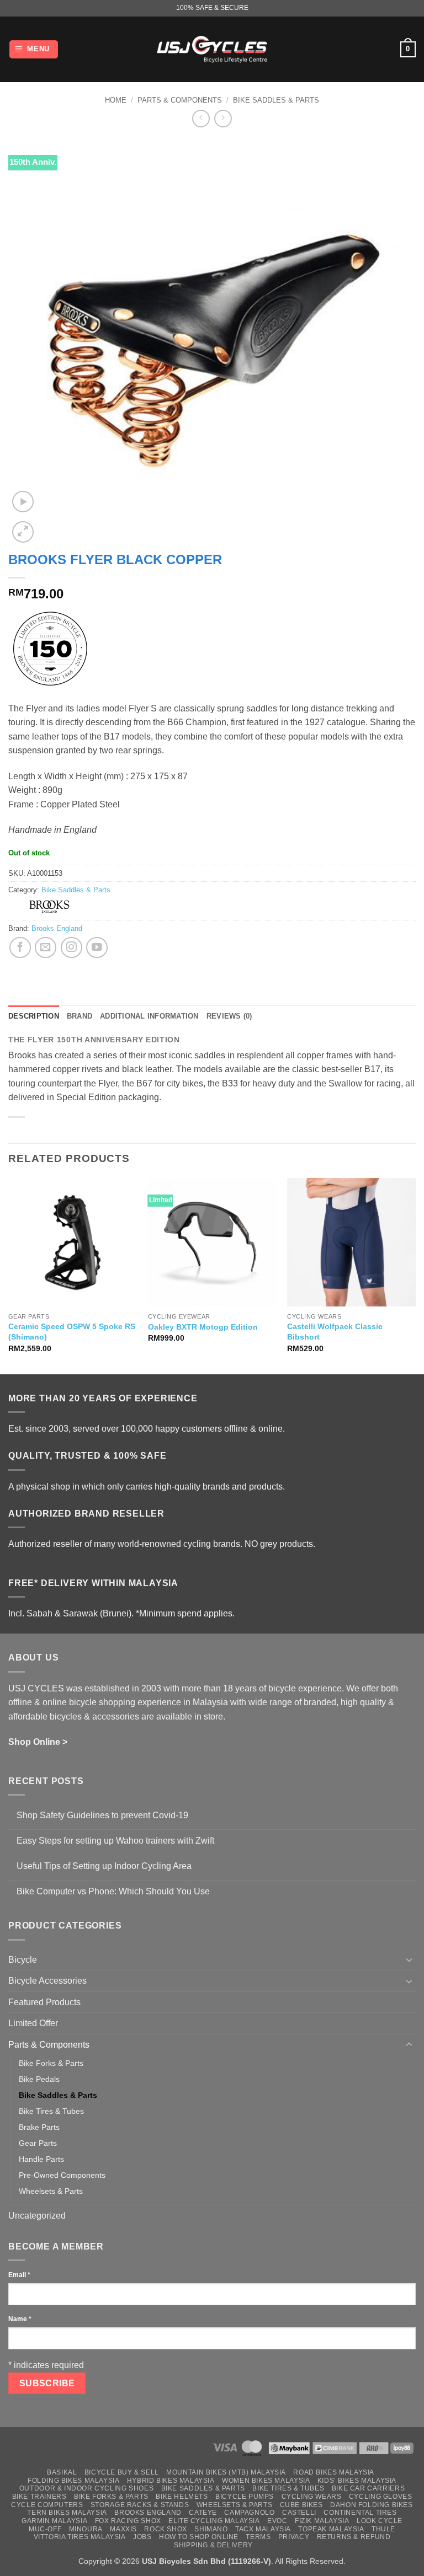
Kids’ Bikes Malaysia (357, 2481)
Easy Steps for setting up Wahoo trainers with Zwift (115, 1841)
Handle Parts (41, 2159)
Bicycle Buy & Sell (122, 2472)
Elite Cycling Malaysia (214, 2521)
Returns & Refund (354, 2537)
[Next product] (201, 118)
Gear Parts (38, 2143)
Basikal (62, 2472)
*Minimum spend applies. (185, 1613)
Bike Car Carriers (368, 2488)
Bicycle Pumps (245, 2497)
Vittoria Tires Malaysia (80, 2537)
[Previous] (9, 1275)
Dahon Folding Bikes (372, 2505)
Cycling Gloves (381, 2497)
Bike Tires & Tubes (51, 2111)
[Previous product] (223, 118)
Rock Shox (166, 2529)
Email (19, 2275)
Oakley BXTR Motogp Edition (203, 1327)
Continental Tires (360, 2513)
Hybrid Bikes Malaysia (171, 2481)
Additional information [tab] (149, 1016)
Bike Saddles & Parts (276, 100)
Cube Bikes (301, 2505)
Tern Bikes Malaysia (67, 2513)
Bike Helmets (182, 2497)
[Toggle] (409, 1959)
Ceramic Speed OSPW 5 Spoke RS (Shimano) (72, 1332)
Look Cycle (380, 2521)
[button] (34, 49)
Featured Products (44, 2002)
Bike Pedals (39, 2079)
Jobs (142, 2537)
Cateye (203, 2513)
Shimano (211, 2529)
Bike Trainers (39, 2497)
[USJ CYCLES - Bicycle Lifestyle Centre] (212, 49)
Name (20, 2319)
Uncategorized (37, 2216)
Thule (383, 2529)
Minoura (86, 2529)
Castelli (299, 2513)
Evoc (277, 2521)
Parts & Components (180, 100)
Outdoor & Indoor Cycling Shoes (86, 2488)
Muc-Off (45, 2529)
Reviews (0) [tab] (229, 1016)
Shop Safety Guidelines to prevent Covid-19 (102, 1815)
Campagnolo (249, 2513)
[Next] (415, 1275)
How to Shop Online (199, 2537)
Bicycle (23, 1960)
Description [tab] (34, 1016)
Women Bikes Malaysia (266, 2481)
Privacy (294, 2537)
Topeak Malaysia (331, 2529)
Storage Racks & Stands (140, 2505)
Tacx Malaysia (263, 2529)
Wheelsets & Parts (51, 2191)
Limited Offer (33, 2023)
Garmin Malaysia (54, 2521)
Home (116, 100)
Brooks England (57, 928)
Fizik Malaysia (322, 2521)
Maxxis (123, 2529)
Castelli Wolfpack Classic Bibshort (335, 1332)
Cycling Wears (312, 2497)
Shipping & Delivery (213, 2545)
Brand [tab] (79, 1016)
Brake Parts (39, 2127)
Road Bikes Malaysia (334, 2472)
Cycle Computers (47, 2505)
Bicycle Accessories (47, 1981)
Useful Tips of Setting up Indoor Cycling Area (104, 1866)
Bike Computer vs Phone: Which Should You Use (113, 1891)
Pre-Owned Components (62, 2175)
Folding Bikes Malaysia (73, 2481)
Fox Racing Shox (128, 2521)
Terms (258, 2537)
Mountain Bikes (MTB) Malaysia (226, 2472)
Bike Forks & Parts (51, 2063)
